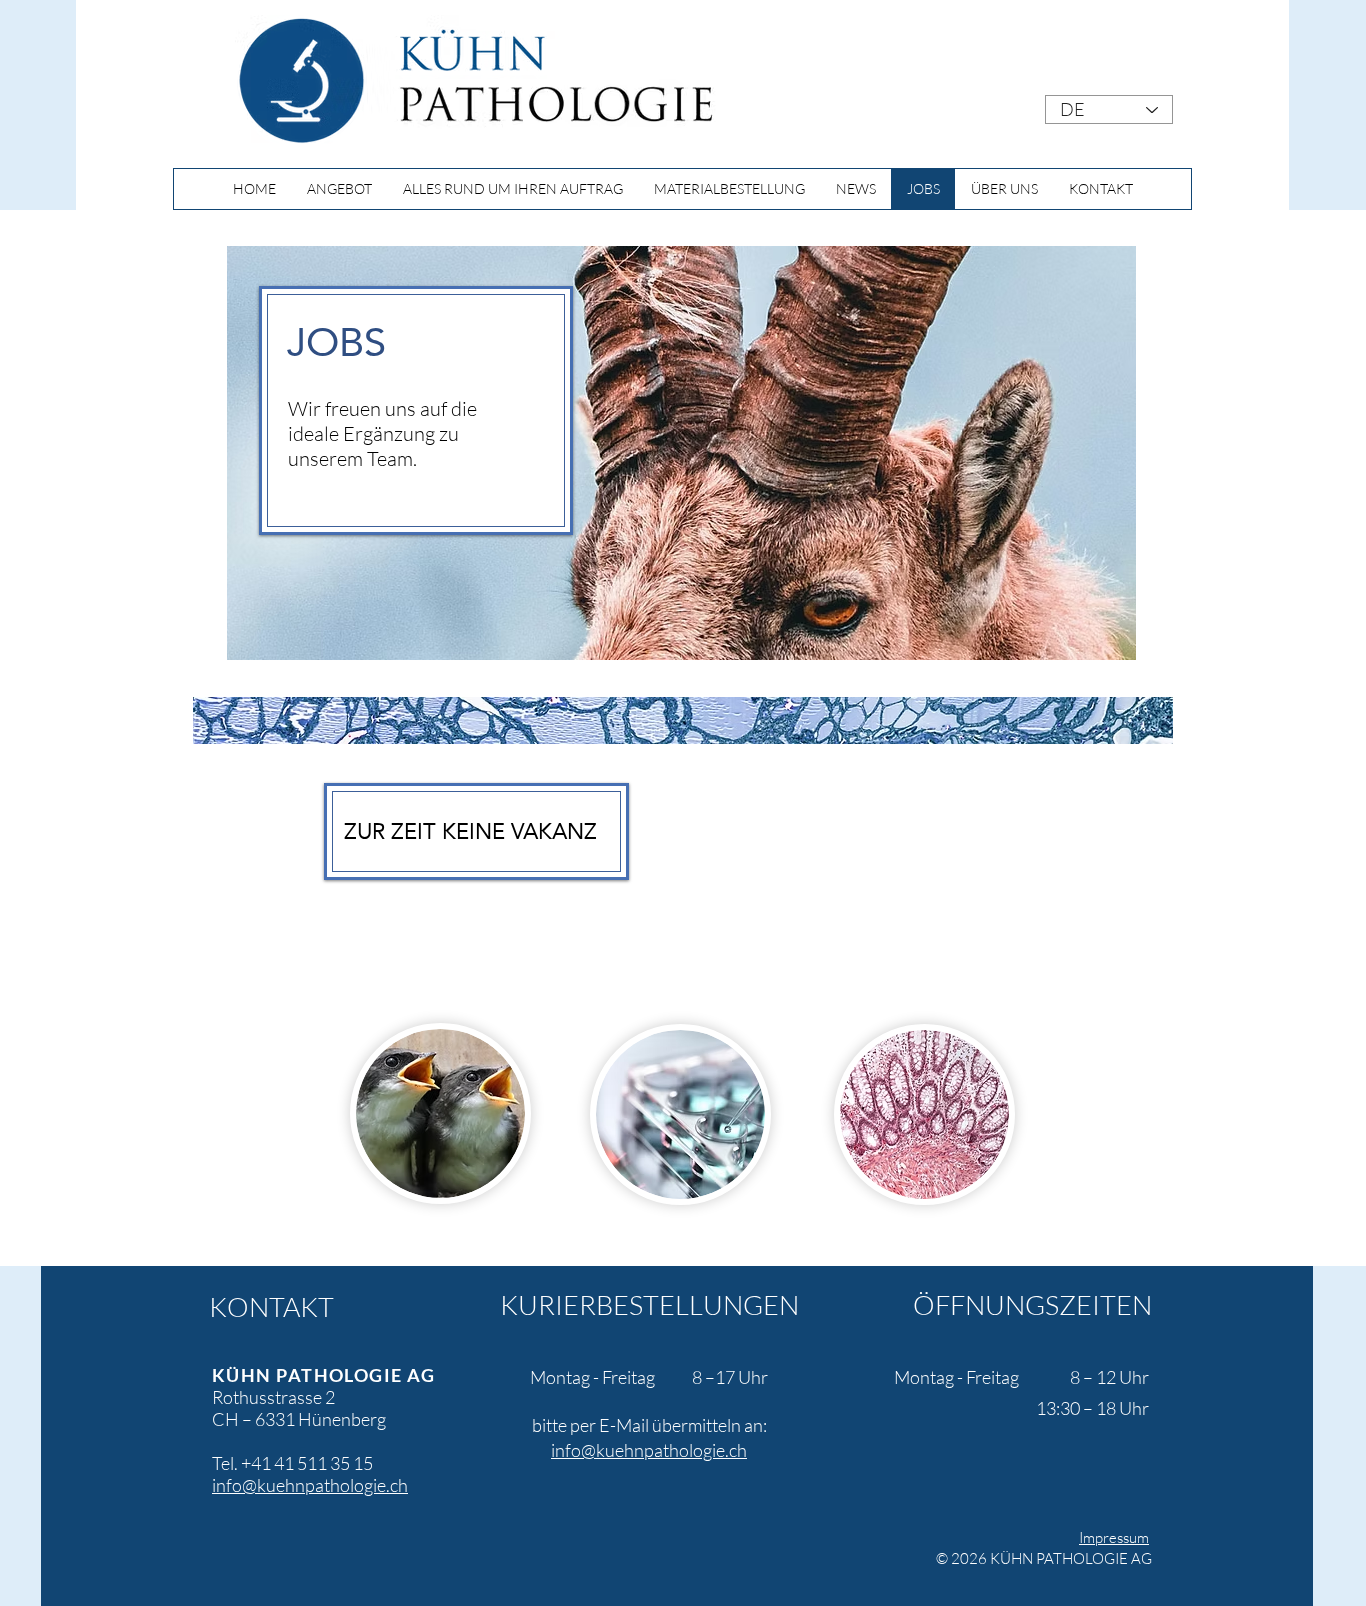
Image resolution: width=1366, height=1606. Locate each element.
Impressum (1114, 1537)
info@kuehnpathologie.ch (310, 1485)
